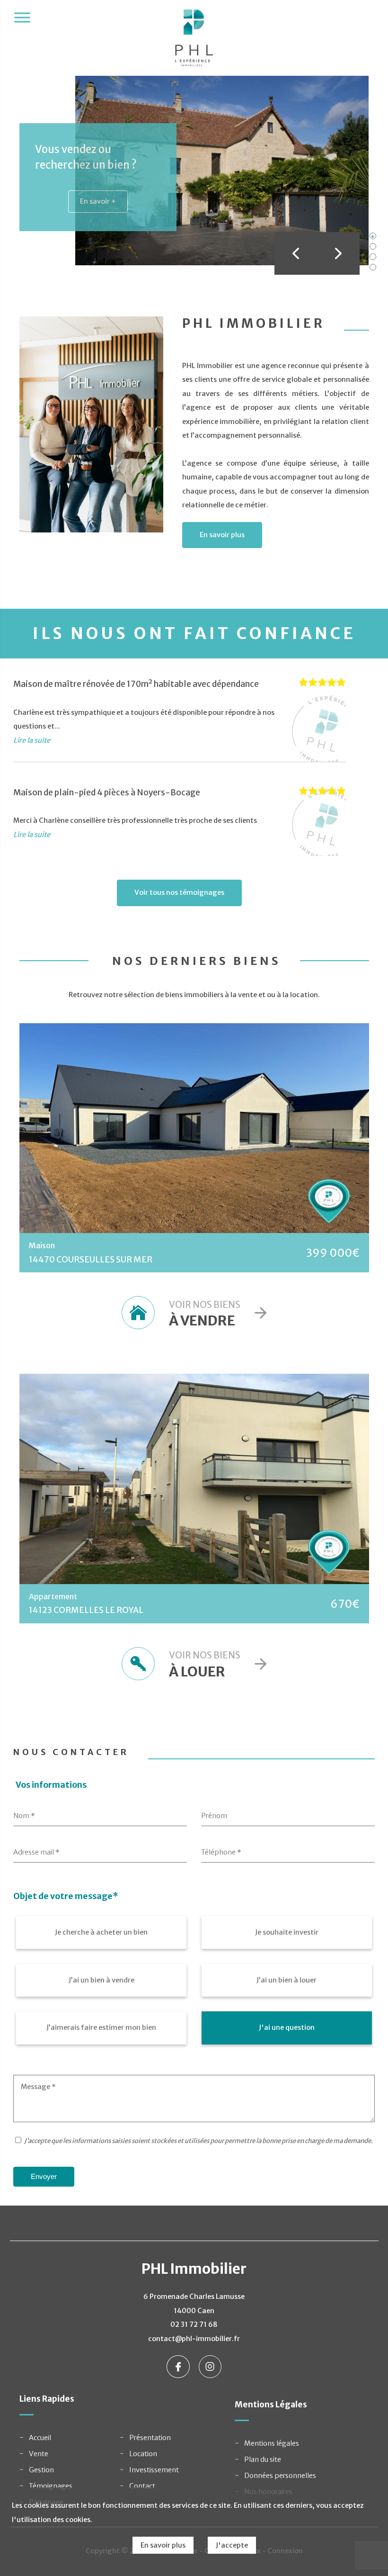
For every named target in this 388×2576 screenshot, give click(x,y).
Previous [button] (296, 253)
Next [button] (338, 253)
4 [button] (373, 267)
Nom (24, 1816)
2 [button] (373, 246)
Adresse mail (36, 1852)
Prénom (214, 1816)
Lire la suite (32, 740)
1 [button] (373, 236)
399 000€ (333, 1253)
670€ (345, 1604)
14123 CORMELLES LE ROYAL (86, 1610)
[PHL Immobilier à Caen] (194, 43)
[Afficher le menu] (22, 18)
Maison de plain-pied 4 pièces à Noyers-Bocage (107, 793)
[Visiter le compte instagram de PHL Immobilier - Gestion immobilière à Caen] (210, 2366)
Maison (42, 1245)
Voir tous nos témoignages (179, 892)
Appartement (53, 1596)
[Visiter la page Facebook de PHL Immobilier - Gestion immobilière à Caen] (179, 2366)
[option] (194, 171)
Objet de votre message (66, 1896)
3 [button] (373, 257)
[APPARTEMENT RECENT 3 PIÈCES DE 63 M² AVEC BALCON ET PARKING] (194, 1479)
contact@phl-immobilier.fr (194, 2339)
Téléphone (221, 1852)
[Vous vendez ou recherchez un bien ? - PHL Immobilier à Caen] (222, 170)
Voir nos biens (205, 1314)
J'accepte (232, 2545)
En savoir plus (222, 535)
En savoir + (98, 201)
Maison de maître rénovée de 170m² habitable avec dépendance (136, 684)
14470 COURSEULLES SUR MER (91, 1260)
